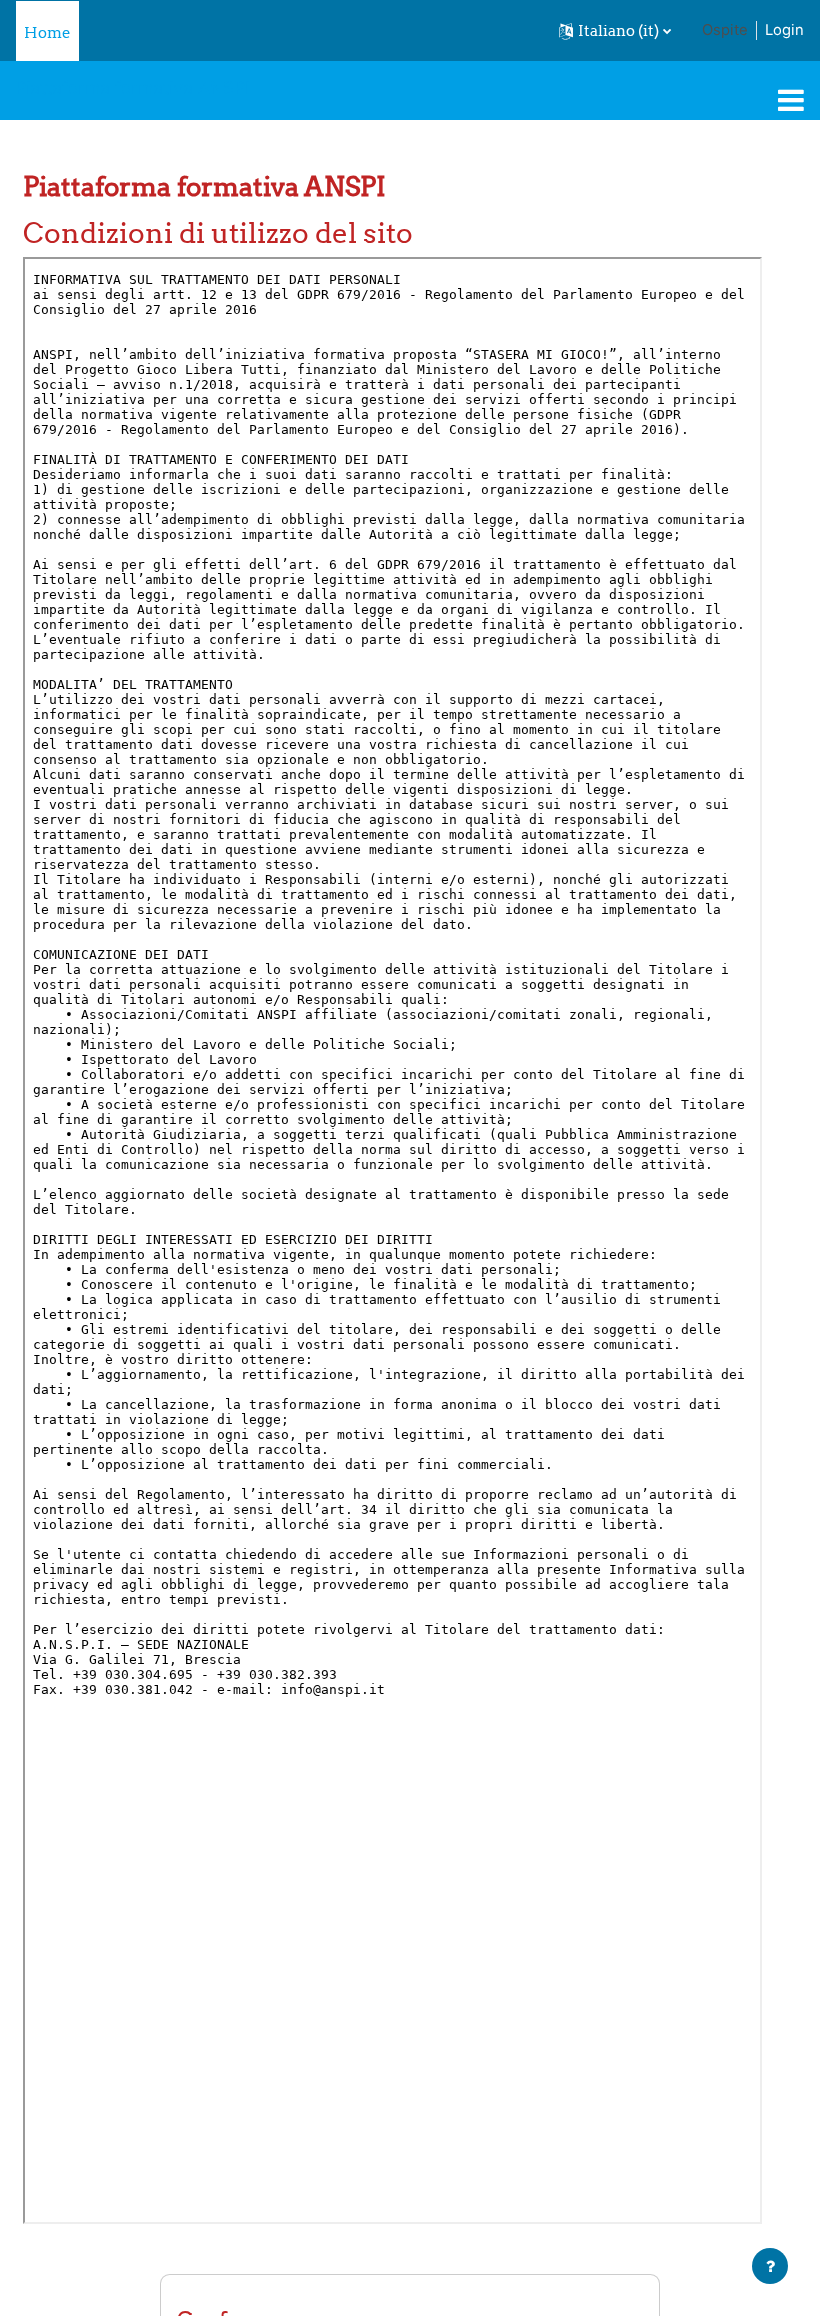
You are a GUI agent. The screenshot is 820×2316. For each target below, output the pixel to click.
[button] (615, 31)
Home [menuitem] (47, 32)
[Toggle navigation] (791, 100)
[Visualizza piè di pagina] (770, 2266)
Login (784, 30)
